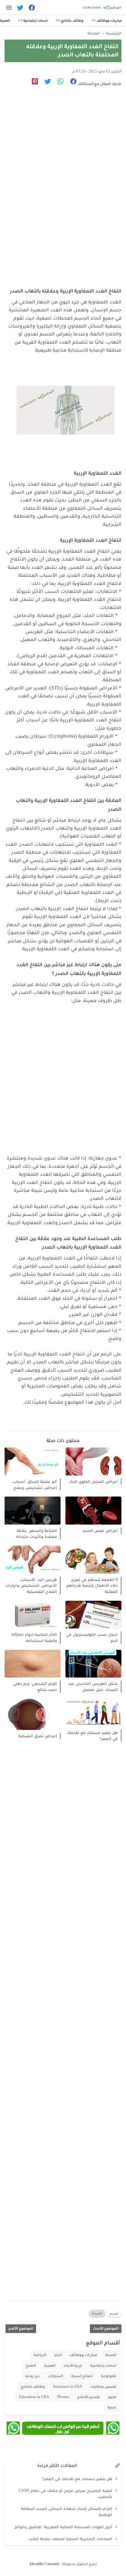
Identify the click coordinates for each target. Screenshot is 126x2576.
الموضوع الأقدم (21, 2328)
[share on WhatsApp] (58, 82)
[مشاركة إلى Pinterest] (33, 82)
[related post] (93, 1462)
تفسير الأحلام (89, 2397)
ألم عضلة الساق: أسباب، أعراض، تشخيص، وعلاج (35, 1485)
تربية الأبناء (73, 2365)
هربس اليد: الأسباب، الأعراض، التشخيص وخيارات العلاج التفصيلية (31, 1586)
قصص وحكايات (103, 2386)
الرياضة (40, 2355)
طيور (112, 2397)
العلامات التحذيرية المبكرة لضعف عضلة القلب (70, 2539)
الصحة (97, 2313)
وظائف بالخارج (33, 2386)
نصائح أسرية (82, 2376)
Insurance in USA (68, 2386)
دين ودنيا (32, 2376)
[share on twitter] (45, 82)
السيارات (56, 2376)
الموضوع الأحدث (106, 2328)
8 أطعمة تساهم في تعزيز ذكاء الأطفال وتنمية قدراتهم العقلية (92, 1586)
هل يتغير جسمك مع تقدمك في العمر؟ (92, 1736)
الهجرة (50, 2365)
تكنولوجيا (109, 2376)
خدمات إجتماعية (103, 2365)
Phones (63, 2397)
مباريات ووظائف (83, 2355)
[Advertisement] (63, 168)
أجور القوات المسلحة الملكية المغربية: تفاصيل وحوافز (63, 2527)
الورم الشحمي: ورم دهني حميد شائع (35, 1687)
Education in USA (34, 2397)
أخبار (58, 2355)
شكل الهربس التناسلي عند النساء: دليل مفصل (93, 1687)
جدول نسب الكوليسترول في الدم (92, 1637)
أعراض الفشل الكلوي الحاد (93, 1481)
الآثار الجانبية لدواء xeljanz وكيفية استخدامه (34, 1637)
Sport (112, 2407)
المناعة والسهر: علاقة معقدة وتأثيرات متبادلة (37, 1534)
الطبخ (31, 2365)
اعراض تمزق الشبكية (38, 1736)
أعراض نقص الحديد (100, 1531)
